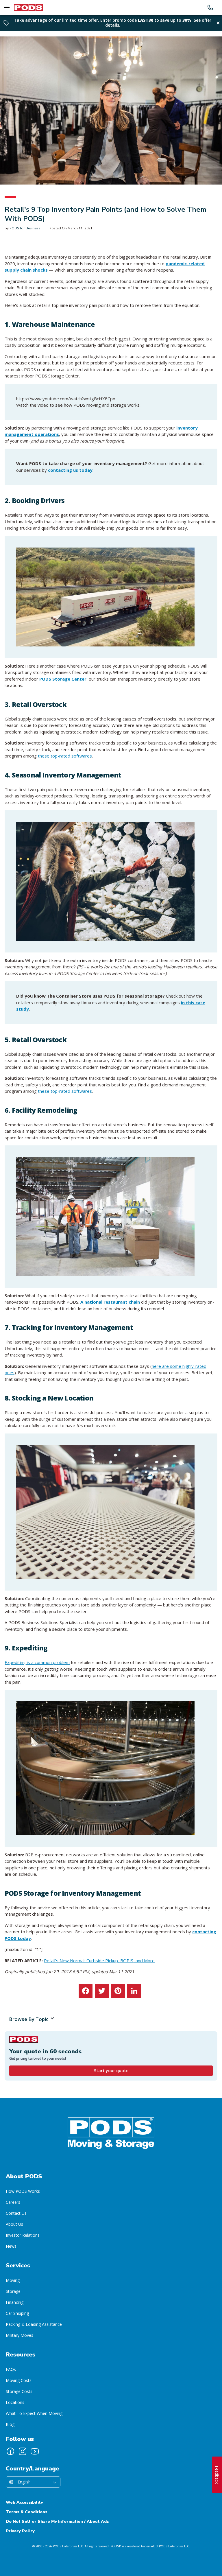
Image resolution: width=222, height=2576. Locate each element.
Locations (15, 2402)
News (11, 2246)
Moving (13, 2280)
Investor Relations (23, 2235)
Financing (15, 2302)
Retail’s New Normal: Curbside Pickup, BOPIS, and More (99, 1960)
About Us (14, 2224)
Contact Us (16, 2213)
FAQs (11, 2369)
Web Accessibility (24, 2502)
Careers (13, 2202)
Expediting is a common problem (37, 1662)
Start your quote (111, 2071)
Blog (10, 2424)
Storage (13, 2291)
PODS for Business (25, 228)
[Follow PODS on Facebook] (10, 2451)
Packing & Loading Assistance (34, 2324)
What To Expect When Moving (34, 2413)
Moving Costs (19, 2380)
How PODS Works (23, 2191)
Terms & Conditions (27, 2512)
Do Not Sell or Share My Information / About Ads (57, 2521)
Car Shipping (17, 2313)
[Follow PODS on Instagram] (23, 2451)
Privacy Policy (20, 2531)
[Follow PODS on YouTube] (35, 2451)
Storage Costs (19, 2391)
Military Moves (20, 2335)
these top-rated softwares (65, 756)
